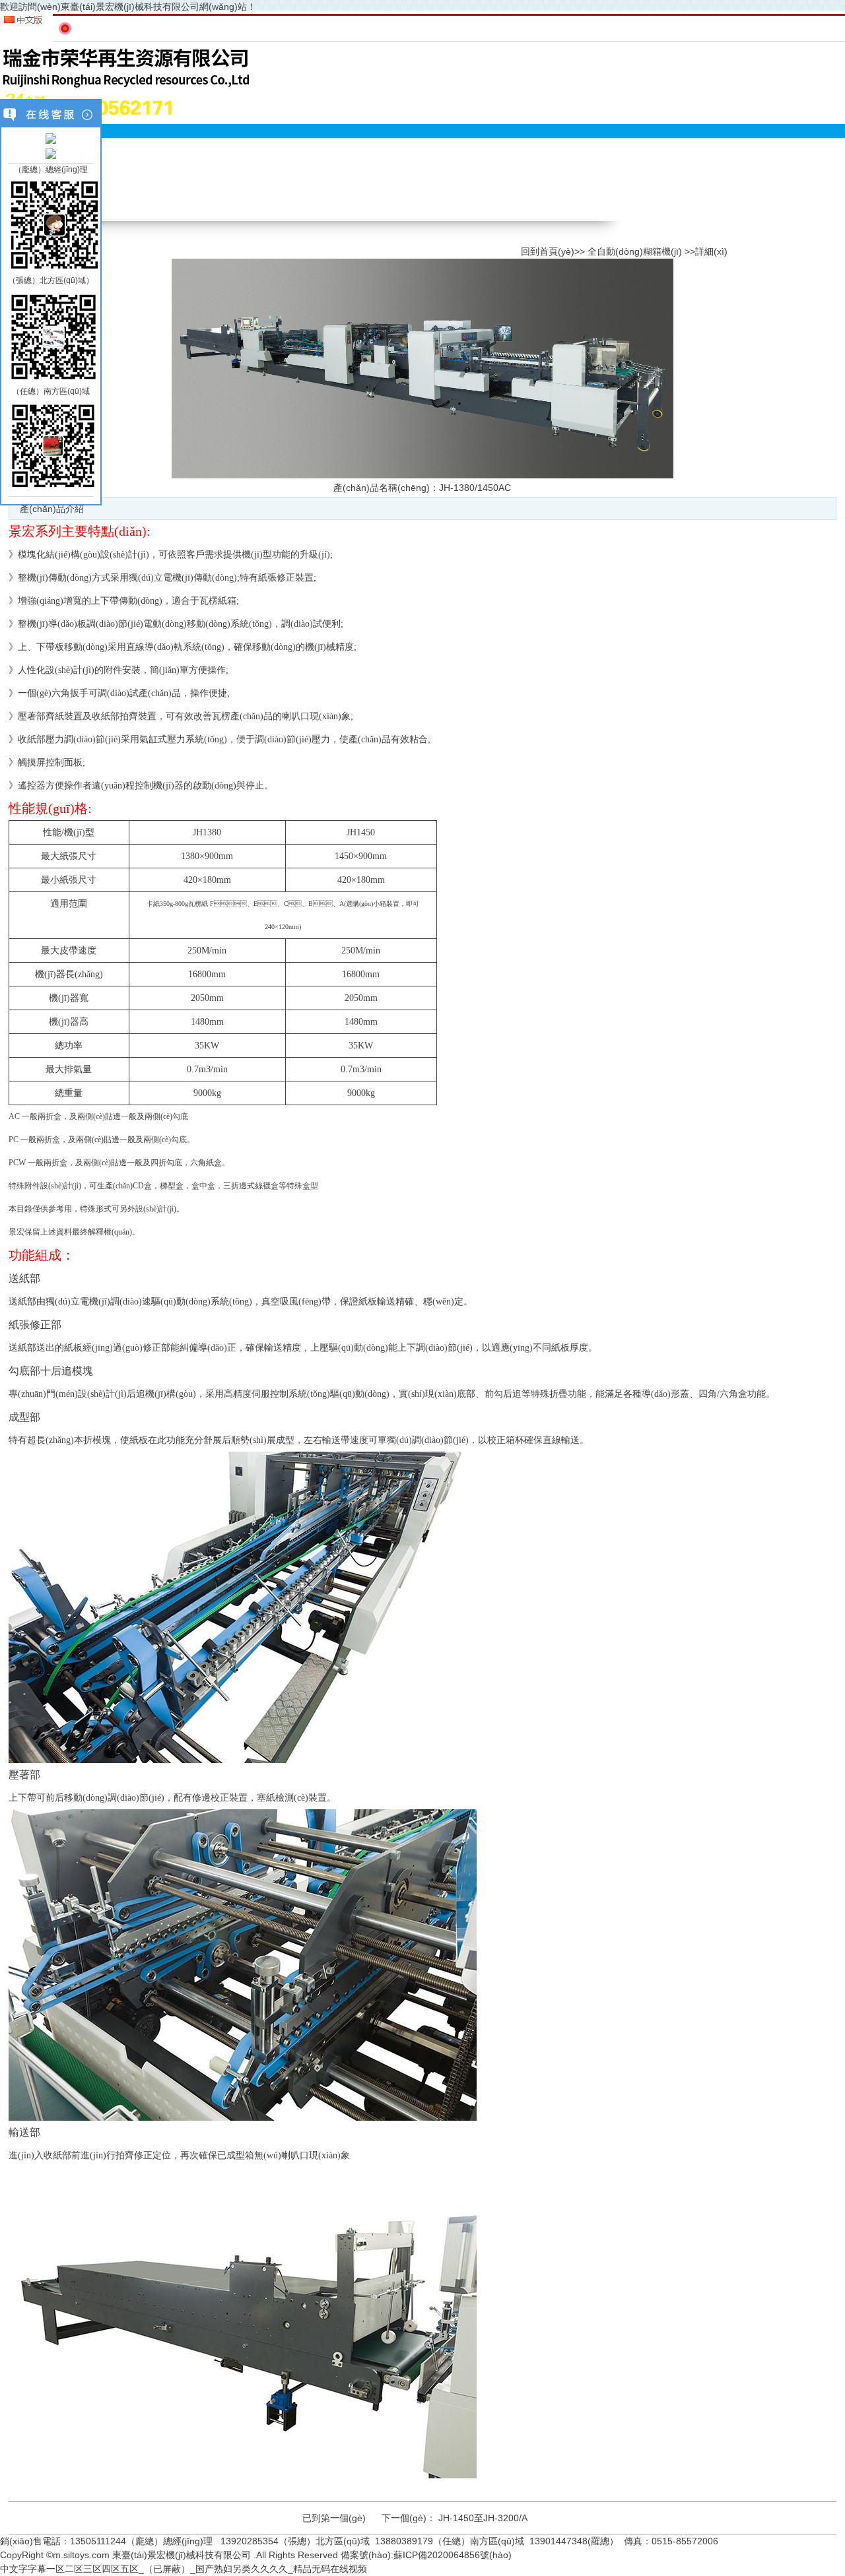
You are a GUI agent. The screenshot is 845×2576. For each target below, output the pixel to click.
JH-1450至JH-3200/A (483, 2518)
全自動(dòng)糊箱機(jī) (635, 251)
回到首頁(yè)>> (553, 251)
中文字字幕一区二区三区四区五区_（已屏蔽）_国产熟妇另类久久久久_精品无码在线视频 (184, 2569)
